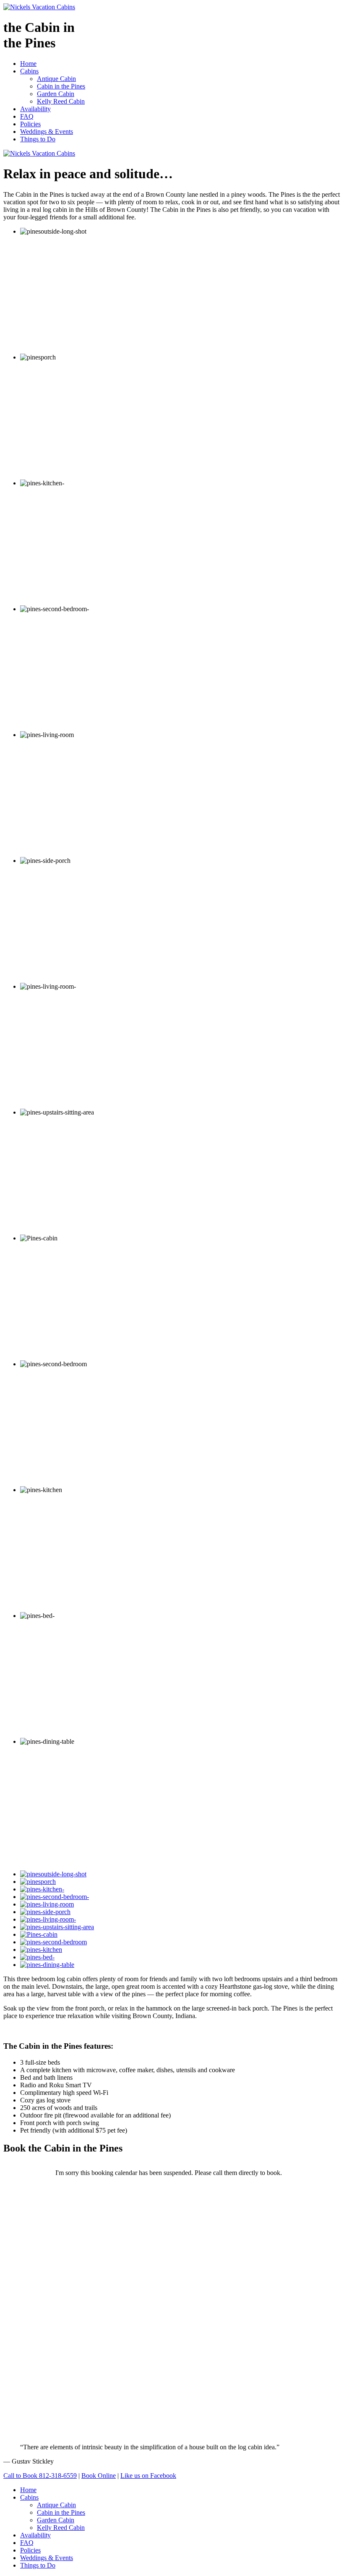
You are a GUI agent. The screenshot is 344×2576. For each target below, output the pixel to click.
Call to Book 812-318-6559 (40, 2476)
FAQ (27, 116)
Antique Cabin (56, 79)
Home (28, 64)
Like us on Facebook (148, 2476)
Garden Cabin (56, 94)
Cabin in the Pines (61, 86)
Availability (35, 109)
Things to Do (38, 139)
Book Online (99, 2476)
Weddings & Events (47, 132)
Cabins (29, 71)
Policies (30, 124)
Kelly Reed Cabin (61, 101)
